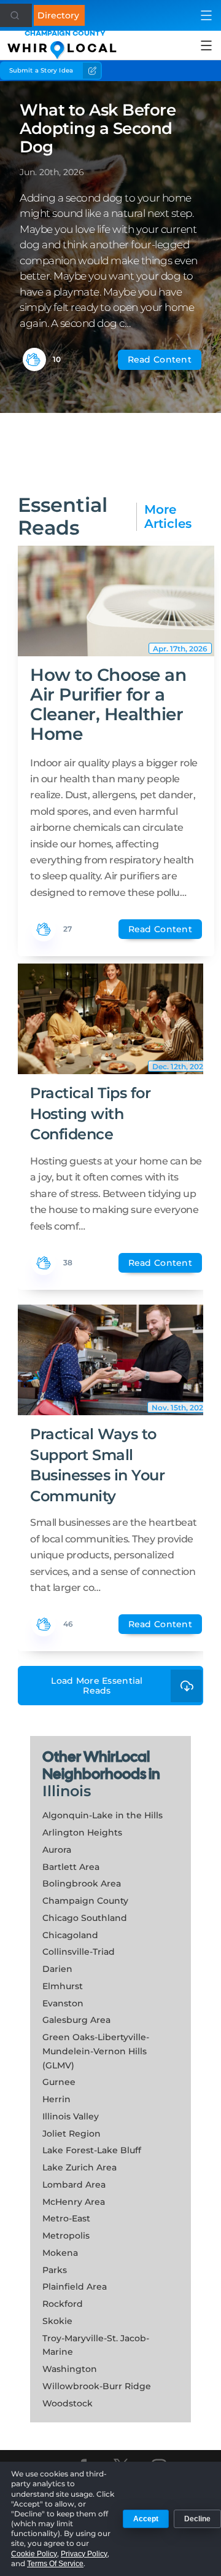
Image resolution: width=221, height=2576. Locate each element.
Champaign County (85, 1901)
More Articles (168, 517)
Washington (70, 2369)
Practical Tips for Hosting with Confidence (90, 1113)
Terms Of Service (55, 2564)
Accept (146, 2519)
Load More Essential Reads (97, 1686)
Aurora (57, 1850)
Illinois (67, 1791)
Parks (55, 2270)
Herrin (56, 2099)
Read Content (160, 359)
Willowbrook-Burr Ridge (97, 2386)
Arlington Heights (82, 1832)
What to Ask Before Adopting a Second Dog (98, 128)
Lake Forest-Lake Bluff (92, 2150)
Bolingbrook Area (82, 1883)
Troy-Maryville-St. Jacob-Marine (96, 2345)
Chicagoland (70, 1935)
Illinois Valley (71, 2116)
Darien (57, 1969)
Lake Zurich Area (79, 2167)
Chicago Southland (85, 1918)
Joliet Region (72, 2134)
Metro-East (66, 2218)
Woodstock (68, 2403)
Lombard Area (74, 2185)
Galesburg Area (76, 2020)
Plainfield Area (75, 2287)
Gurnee (59, 2082)
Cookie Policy (34, 2554)
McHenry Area (74, 2202)
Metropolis (66, 2236)
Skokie (57, 2321)
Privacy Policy (84, 2554)
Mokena (60, 2253)
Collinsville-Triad (79, 1952)
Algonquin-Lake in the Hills (103, 1815)
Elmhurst (63, 1986)
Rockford (63, 2304)
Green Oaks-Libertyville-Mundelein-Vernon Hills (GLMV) (96, 2051)
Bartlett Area (71, 1867)
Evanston (63, 2003)
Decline (197, 2519)
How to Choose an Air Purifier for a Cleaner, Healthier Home (108, 705)
